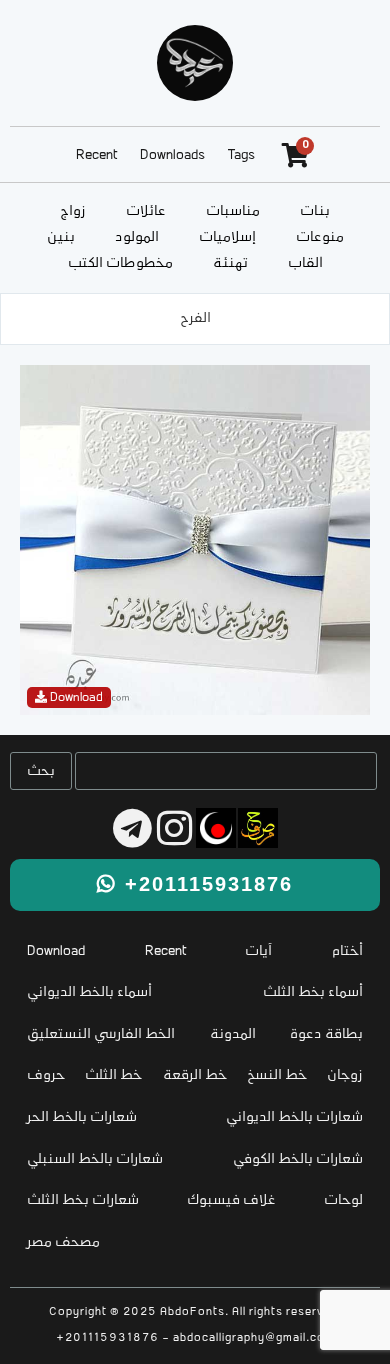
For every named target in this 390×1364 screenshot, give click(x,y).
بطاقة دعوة (326, 1034)
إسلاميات (227, 237)
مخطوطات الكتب (120, 263)
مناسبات (233, 211)
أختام (347, 951)
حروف (46, 1075)
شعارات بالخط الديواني (294, 1117)
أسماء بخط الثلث (313, 992)
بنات (315, 211)
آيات (258, 951)
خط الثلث (113, 1075)
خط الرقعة (195, 1075)
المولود (137, 237)
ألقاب (305, 263)
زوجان (345, 1075)
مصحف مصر (63, 1242)
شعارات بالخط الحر (82, 1117)
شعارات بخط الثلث (83, 1200)
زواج (73, 211)
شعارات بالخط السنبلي (95, 1159)
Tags (241, 155)
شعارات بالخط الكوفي (298, 1159)
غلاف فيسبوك (231, 1200)
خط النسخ (277, 1075)
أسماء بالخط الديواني (89, 992)
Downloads (172, 155)
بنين (61, 237)
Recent (96, 155)
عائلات (146, 211)
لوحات (343, 1200)
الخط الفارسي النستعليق (101, 1034)
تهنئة (230, 263)
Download (56, 951)
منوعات (320, 237)
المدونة (233, 1034)
